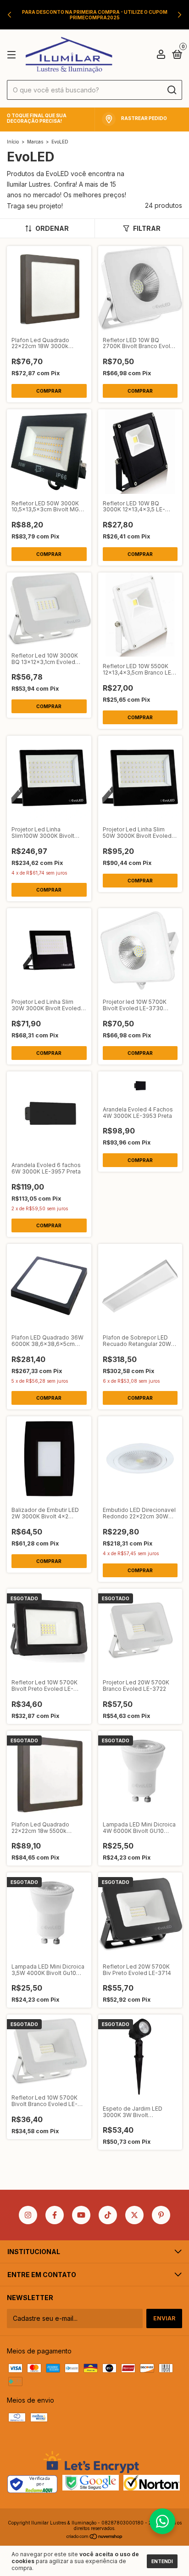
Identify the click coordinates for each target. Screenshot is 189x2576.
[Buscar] (171, 90)
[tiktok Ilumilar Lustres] (108, 2215)
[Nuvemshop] (95, 2537)
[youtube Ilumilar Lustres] (81, 2215)
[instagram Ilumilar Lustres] (28, 2215)
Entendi (162, 2561)
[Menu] (13, 55)
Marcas (35, 142)
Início (13, 142)
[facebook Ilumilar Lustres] (55, 2215)
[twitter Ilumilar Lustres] (134, 2215)
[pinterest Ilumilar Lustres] (161, 2215)
